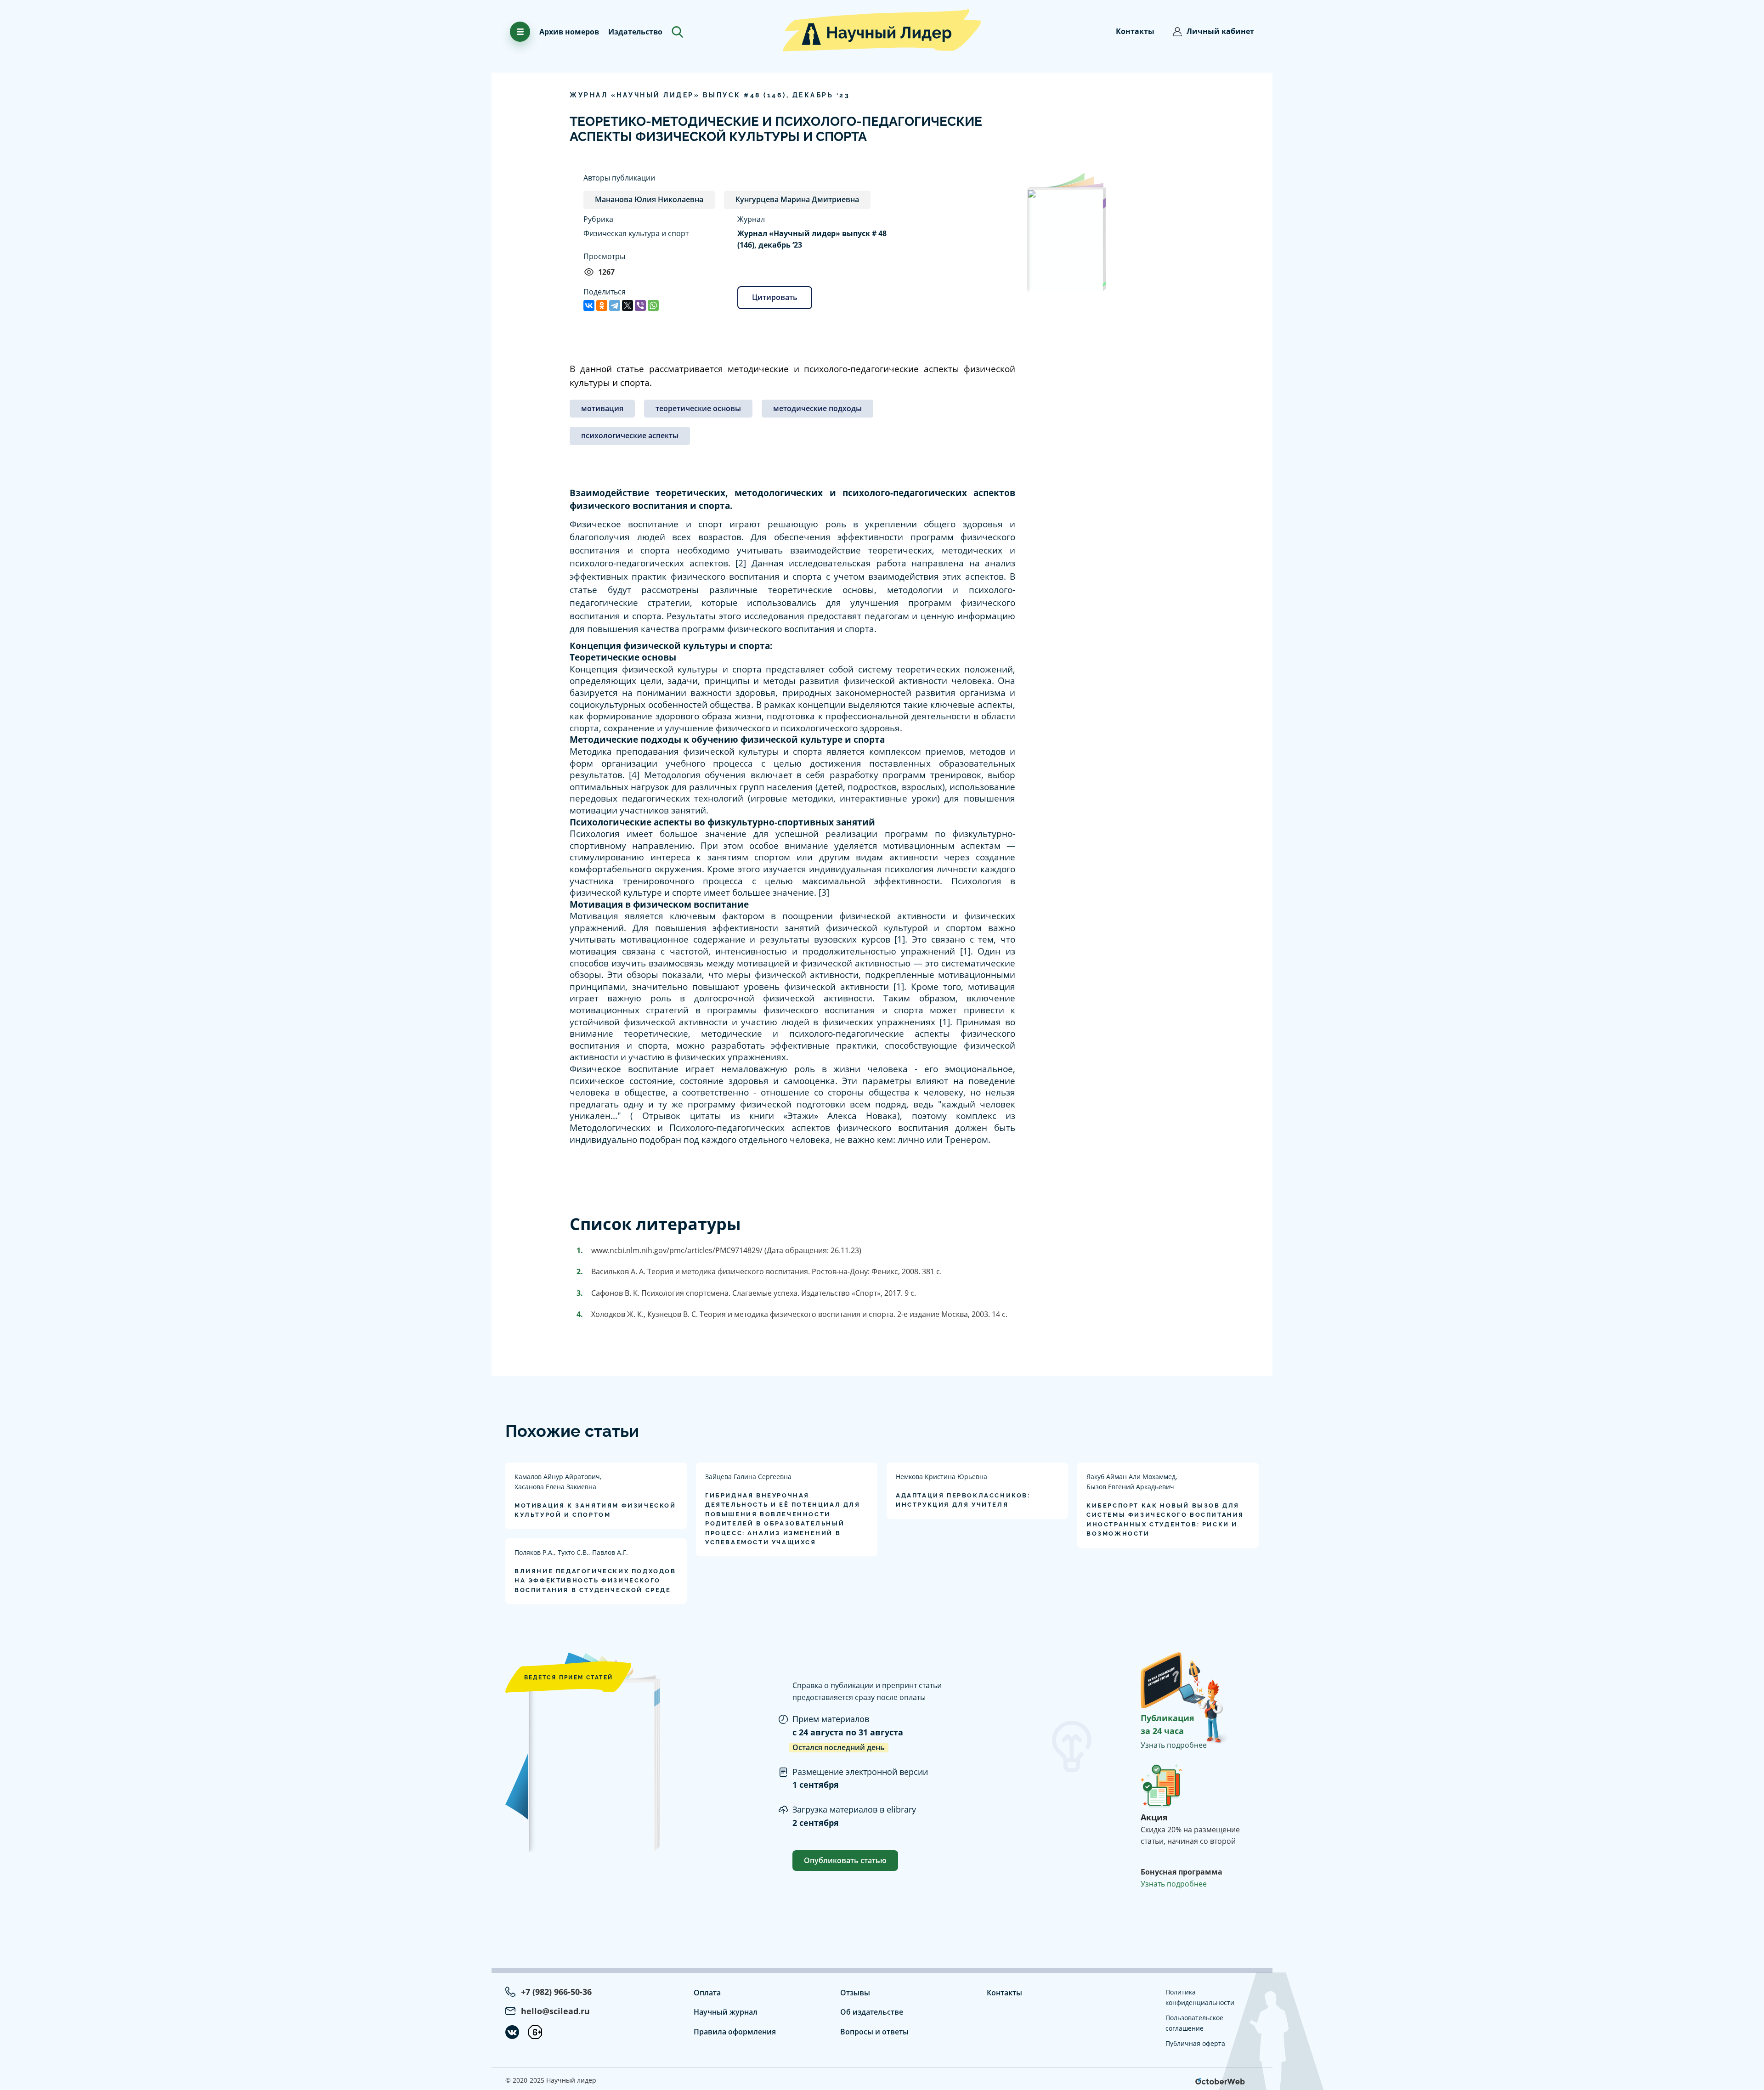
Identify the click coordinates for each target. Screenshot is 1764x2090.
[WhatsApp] (653, 305)
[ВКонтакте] (589, 305)
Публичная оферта (1195, 2043)
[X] (628, 305)
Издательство (635, 32)
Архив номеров (569, 32)
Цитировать (775, 297)
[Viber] (640, 305)
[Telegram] (615, 305)
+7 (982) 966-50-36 (556, 1992)
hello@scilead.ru (555, 2011)
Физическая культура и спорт (636, 233)
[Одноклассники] (602, 305)
